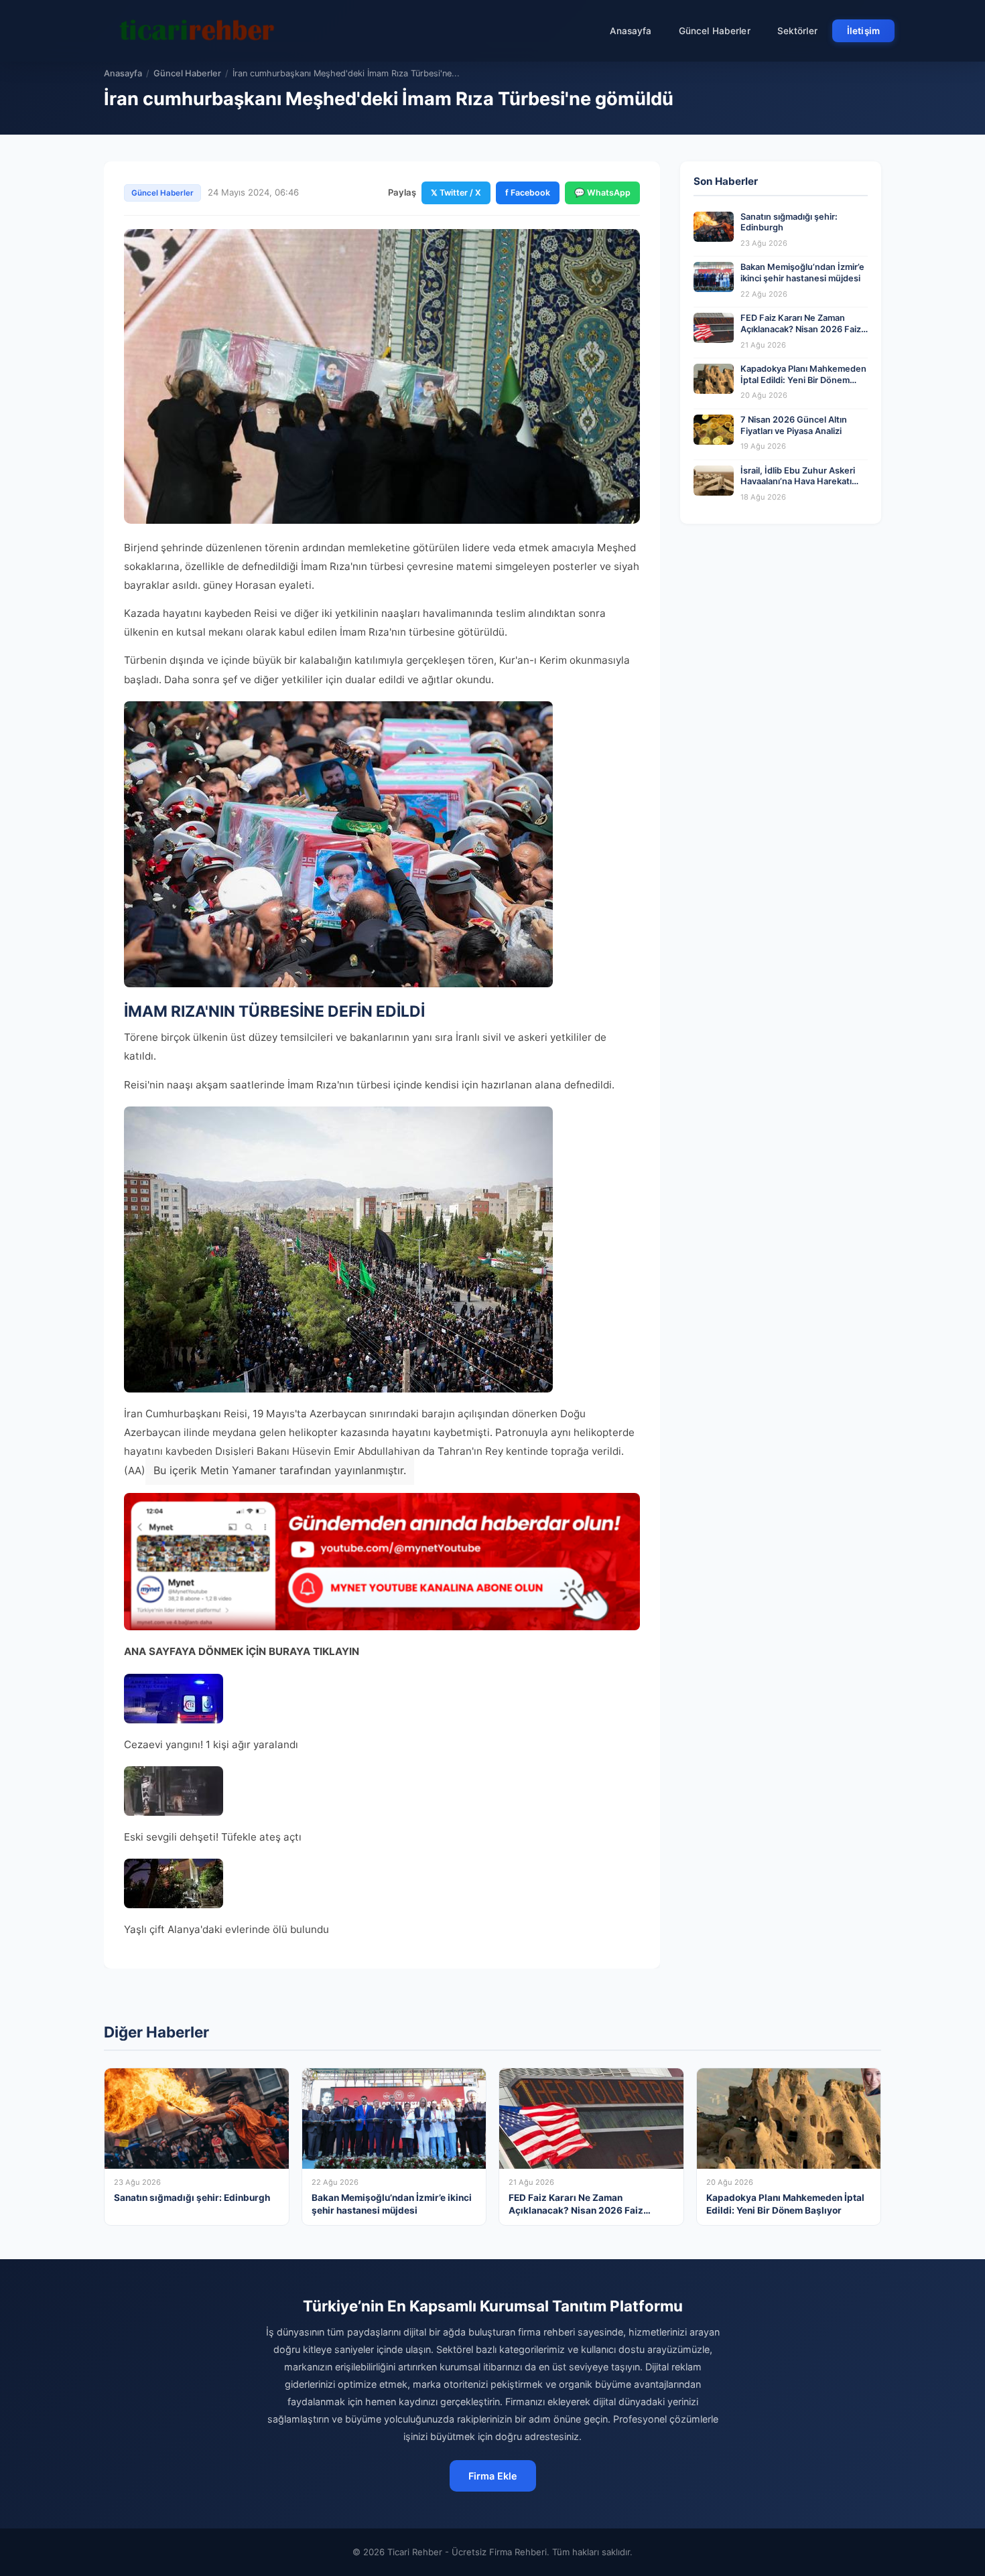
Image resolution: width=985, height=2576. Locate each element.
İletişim (863, 31)
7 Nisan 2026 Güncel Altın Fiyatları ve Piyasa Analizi (794, 425)
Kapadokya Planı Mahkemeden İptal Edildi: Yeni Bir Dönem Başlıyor (803, 380)
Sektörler (797, 31)
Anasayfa (631, 31)
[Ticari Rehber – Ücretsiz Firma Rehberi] (197, 31)
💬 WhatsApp (602, 193)
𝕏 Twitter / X (456, 193)
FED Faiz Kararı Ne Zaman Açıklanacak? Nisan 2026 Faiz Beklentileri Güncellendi (801, 329)
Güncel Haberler (715, 31)
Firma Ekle (493, 2476)
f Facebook (528, 193)
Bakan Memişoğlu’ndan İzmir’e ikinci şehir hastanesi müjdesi (802, 273)
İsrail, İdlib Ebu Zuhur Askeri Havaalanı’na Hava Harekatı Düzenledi (798, 482)
